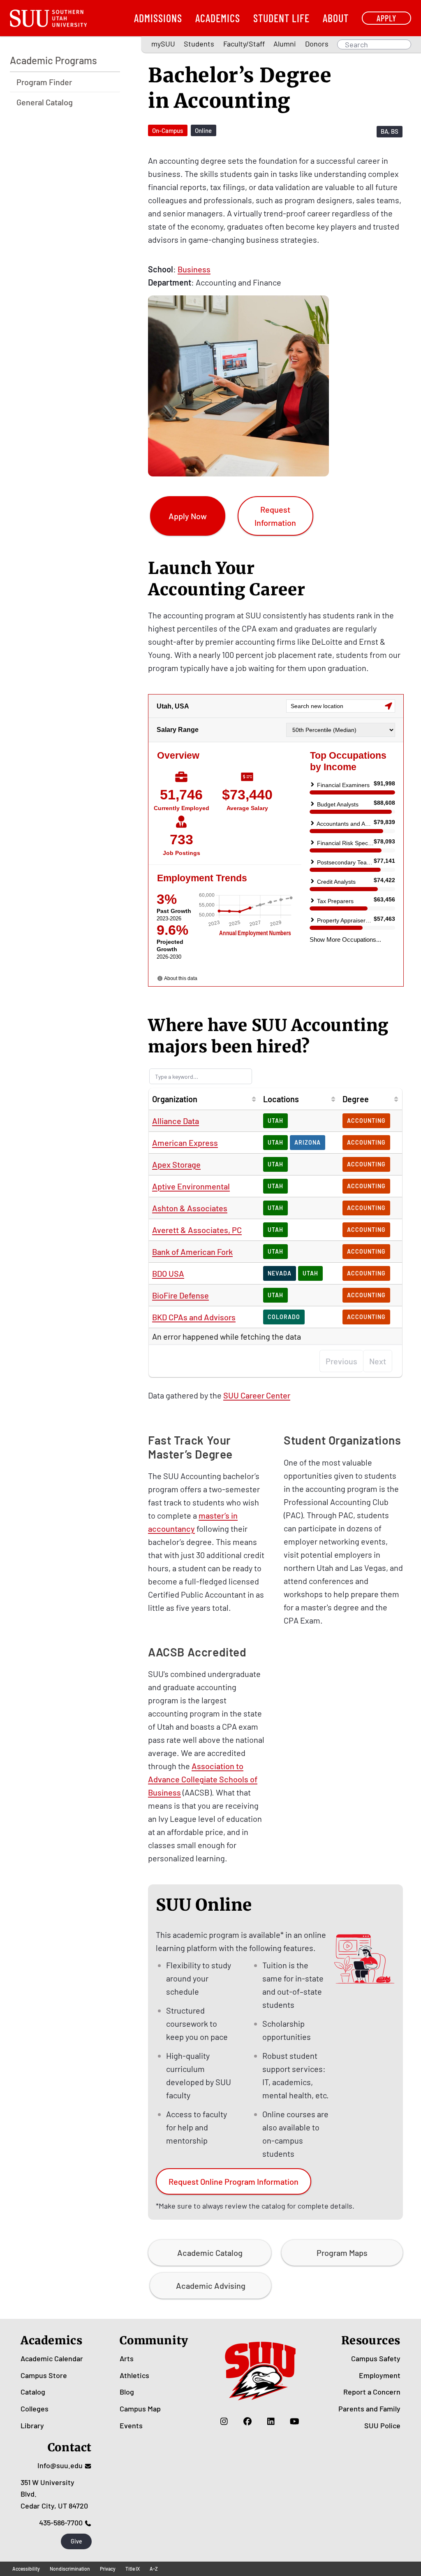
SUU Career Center (257, 1395)
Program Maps (342, 2253)
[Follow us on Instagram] (224, 2421)
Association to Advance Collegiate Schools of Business (203, 1779)
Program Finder (44, 82)
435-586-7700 (61, 2523)
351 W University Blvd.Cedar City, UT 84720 (54, 2494)
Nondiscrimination (70, 2569)
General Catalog (45, 102)
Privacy (108, 2569)
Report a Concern (372, 2392)
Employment (380, 2375)
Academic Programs (53, 60)
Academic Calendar (52, 2358)
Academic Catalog (210, 2253)
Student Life (281, 18)
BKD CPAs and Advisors (194, 1317)
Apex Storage (176, 1164)
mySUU (163, 44)
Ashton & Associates (190, 1208)
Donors (317, 44)
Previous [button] (341, 1361)
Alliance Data (176, 1121)
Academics (218, 18)
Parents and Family (369, 2409)
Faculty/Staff (244, 44)
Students (199, 44)
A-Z (154, 2569)
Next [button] (378, 1361)
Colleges (35, 2409)
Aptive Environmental (191, 1186)
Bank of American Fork (192, 1252)
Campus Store (44, 2375)
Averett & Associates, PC (197, 1230)
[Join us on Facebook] (248, 2421)
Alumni (285, 44)
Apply (386, 18)
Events (131, 2425)
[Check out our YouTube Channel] (295, 2421)
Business (194, 269)
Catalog (33, 2392)
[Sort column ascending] (254, 1099)
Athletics (134, 2375)
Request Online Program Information (234, 2181)
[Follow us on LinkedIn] (271, 2421)
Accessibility (26, 2569)
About (336, 18)
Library (32, 2425)
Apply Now (188, 516)
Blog (127, 2392)
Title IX (133, 2569)
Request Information (275, 516)
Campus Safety (376, 2358)
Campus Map (140, 2409)
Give (76, 2541)
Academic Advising (211, 2286)
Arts (127, 2358)
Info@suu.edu (60, 2465)
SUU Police (382, 2425)
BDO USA (168, 1273)
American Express (185, 1143)
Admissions (158, 18)
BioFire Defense (180, 1295)
